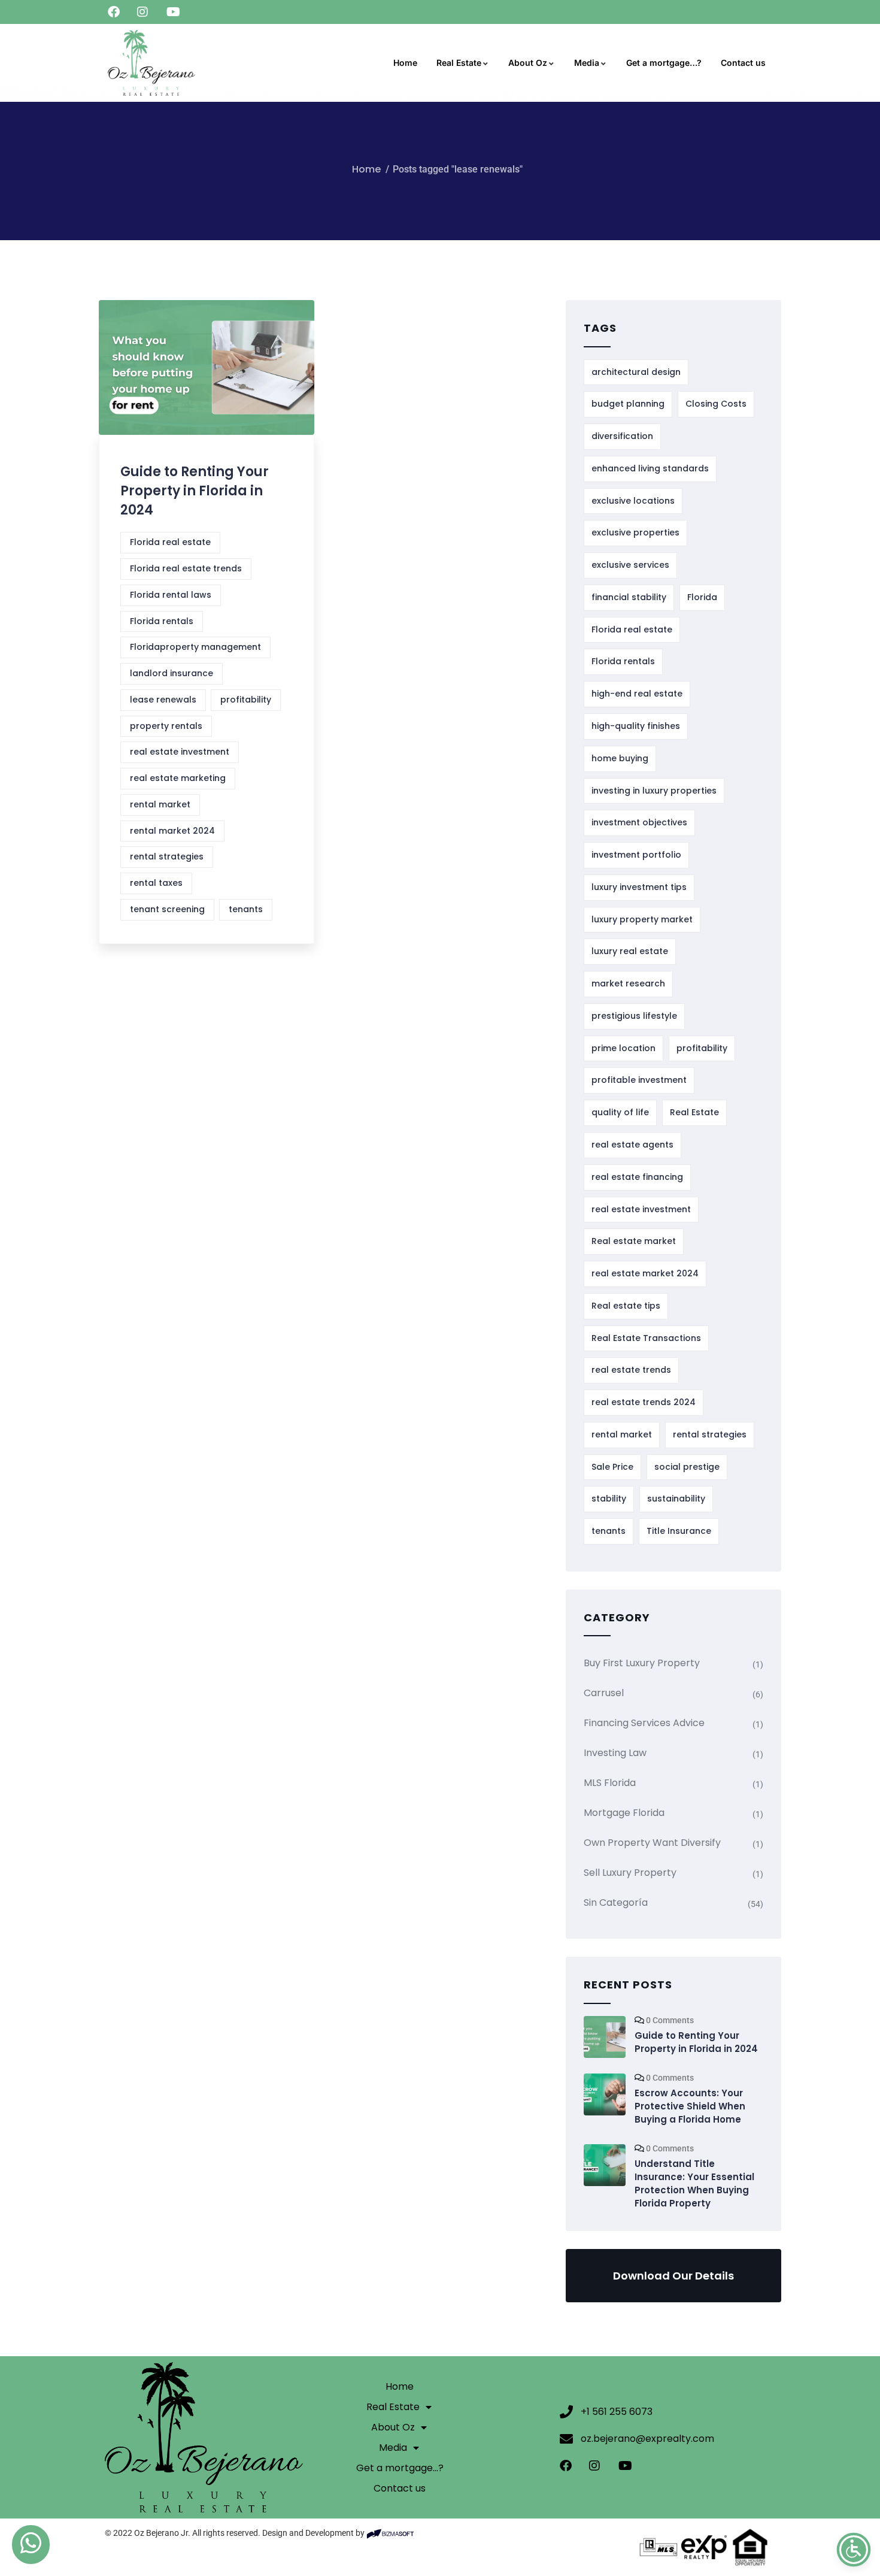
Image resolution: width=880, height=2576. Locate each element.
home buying (620, 758)
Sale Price (612, 1467)
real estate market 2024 (645, 1273)
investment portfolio (636, 855)
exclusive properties (635, 532)
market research (628, 983)
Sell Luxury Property (630, 1873)
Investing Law (615, 1753)
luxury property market (642, 919)
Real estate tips (626, 1306)
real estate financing (637, 1177)
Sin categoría (616, 1903)
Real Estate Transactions (646, 1338)
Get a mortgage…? (664, 63)
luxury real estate (630, 951)
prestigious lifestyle (634, 1016)
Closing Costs (716, 404)
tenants (246, 909)
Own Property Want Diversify (652, 1843)
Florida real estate (170, 542)
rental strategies (167, 856)
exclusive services (630, 565)
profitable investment (639, 1080)
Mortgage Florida (624, 1813)
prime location (623, 1048)
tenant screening (167, 909)
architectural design (636, 372)
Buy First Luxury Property (642, 1663)
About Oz (528, 63)
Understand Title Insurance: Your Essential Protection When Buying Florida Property (694, 2183)
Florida (702, 597)
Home (405, 63)
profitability (246, 700)
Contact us (743, 63)
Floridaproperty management (195, 647)
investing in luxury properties (654, 791)
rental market (160, 804)
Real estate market (634, 1241)
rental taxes (156, 883)
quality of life (620, 1112)
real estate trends (631, 1370)
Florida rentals (162, 621)
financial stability (629, 597)
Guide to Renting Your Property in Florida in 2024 (195, 491)
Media (587, 63)
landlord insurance (172, 673)
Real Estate (459, 63)
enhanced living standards (650, 468)
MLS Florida (610, 1783)
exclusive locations (633, 501)
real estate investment (180, 752)
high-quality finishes (636, 726)
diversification (622, 436)
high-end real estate (637, 694)
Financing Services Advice (644, 1723)
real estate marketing (178, 778)
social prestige (687, 1467)
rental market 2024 (172, 831)
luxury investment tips (639, 887)
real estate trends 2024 (644, 1402)
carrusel (604, 1693)
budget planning (628, 404)
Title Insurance (679, 1531)
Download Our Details (673, 2276)
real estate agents (632, 1145)
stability (609, 1499)
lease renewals (163, 700)
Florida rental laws (171, 595)
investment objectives (639, 822)
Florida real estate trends (186, 568)
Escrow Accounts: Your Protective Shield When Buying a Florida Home (690, 2106)
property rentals (166, 726)
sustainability (676, 1499)
